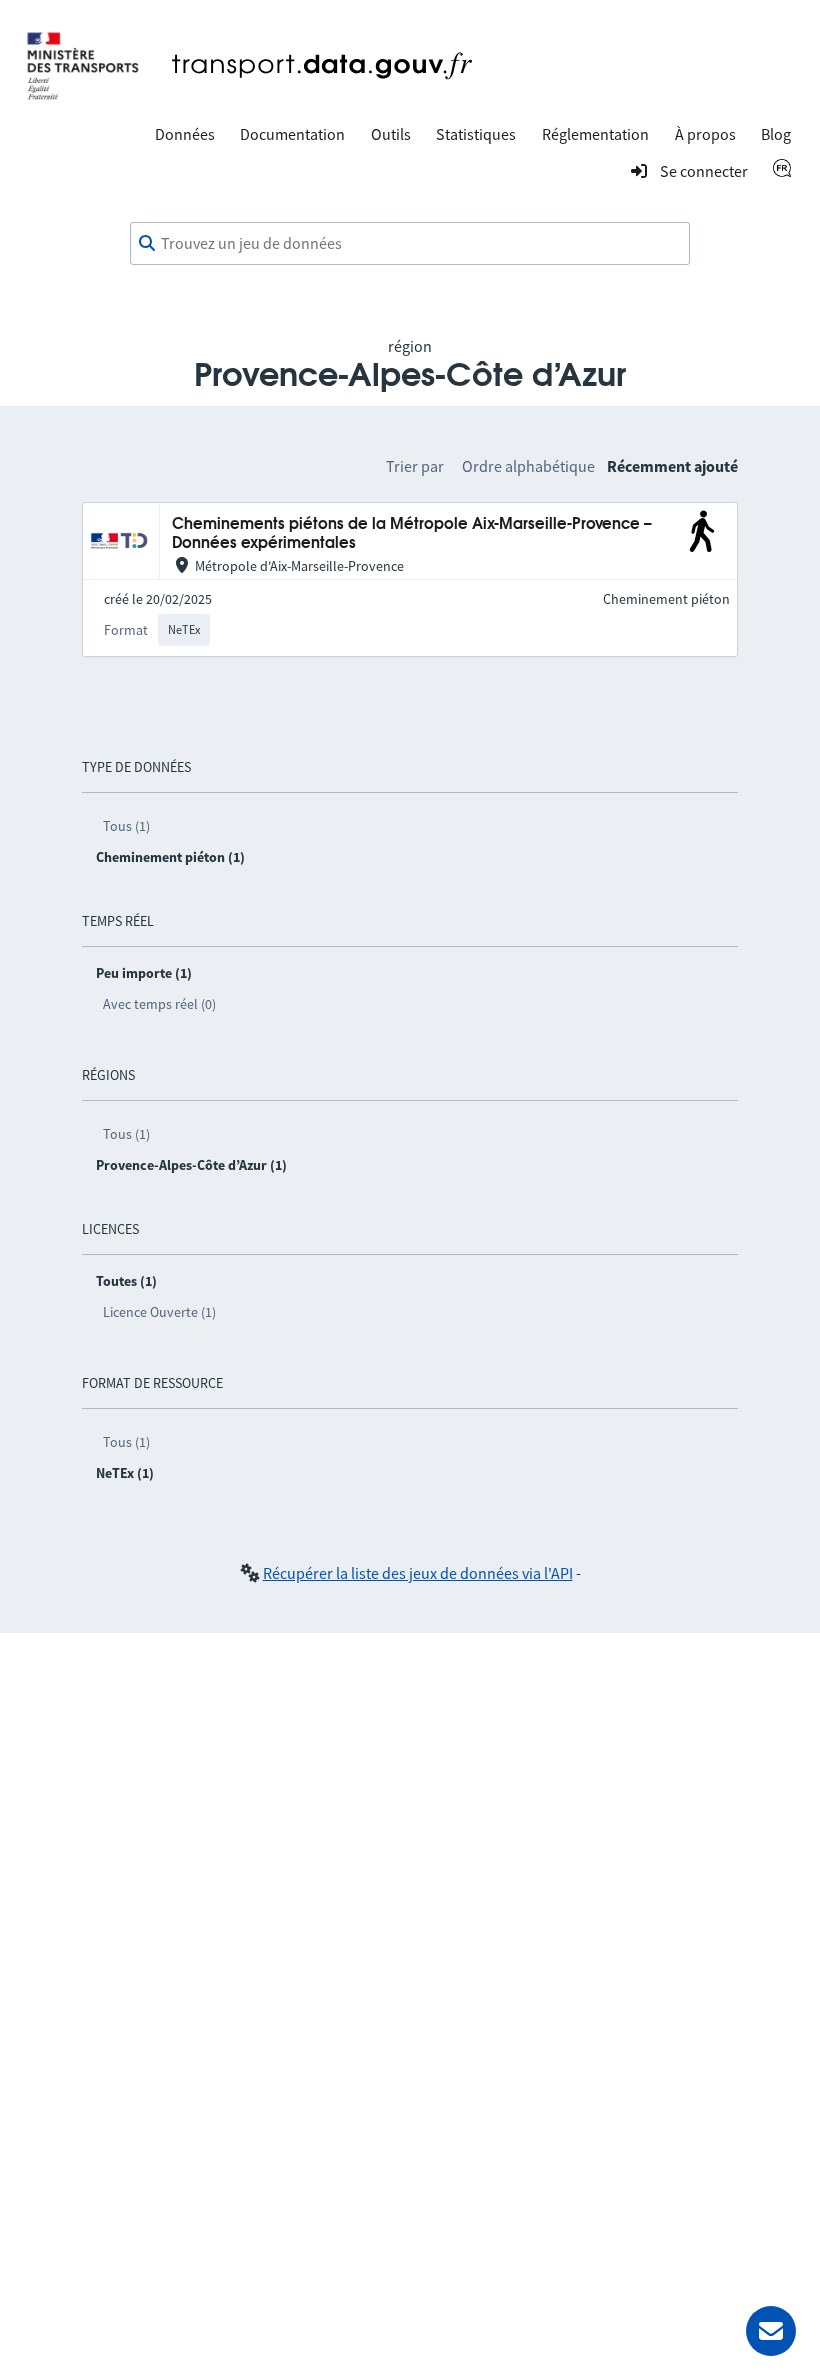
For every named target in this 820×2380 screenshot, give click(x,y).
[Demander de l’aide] (771, 2331)
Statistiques (476, 134)
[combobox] (410, 244)
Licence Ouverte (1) (159, 1312)
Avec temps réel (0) (159, 1004)
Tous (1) (126, 826)
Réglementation (595, 134)
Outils (391, 134)
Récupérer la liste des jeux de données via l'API (418, 1573)
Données (185, 134)
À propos (705, 134)
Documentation (292, 134)
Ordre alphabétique (528, 466)
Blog (776, 134)
